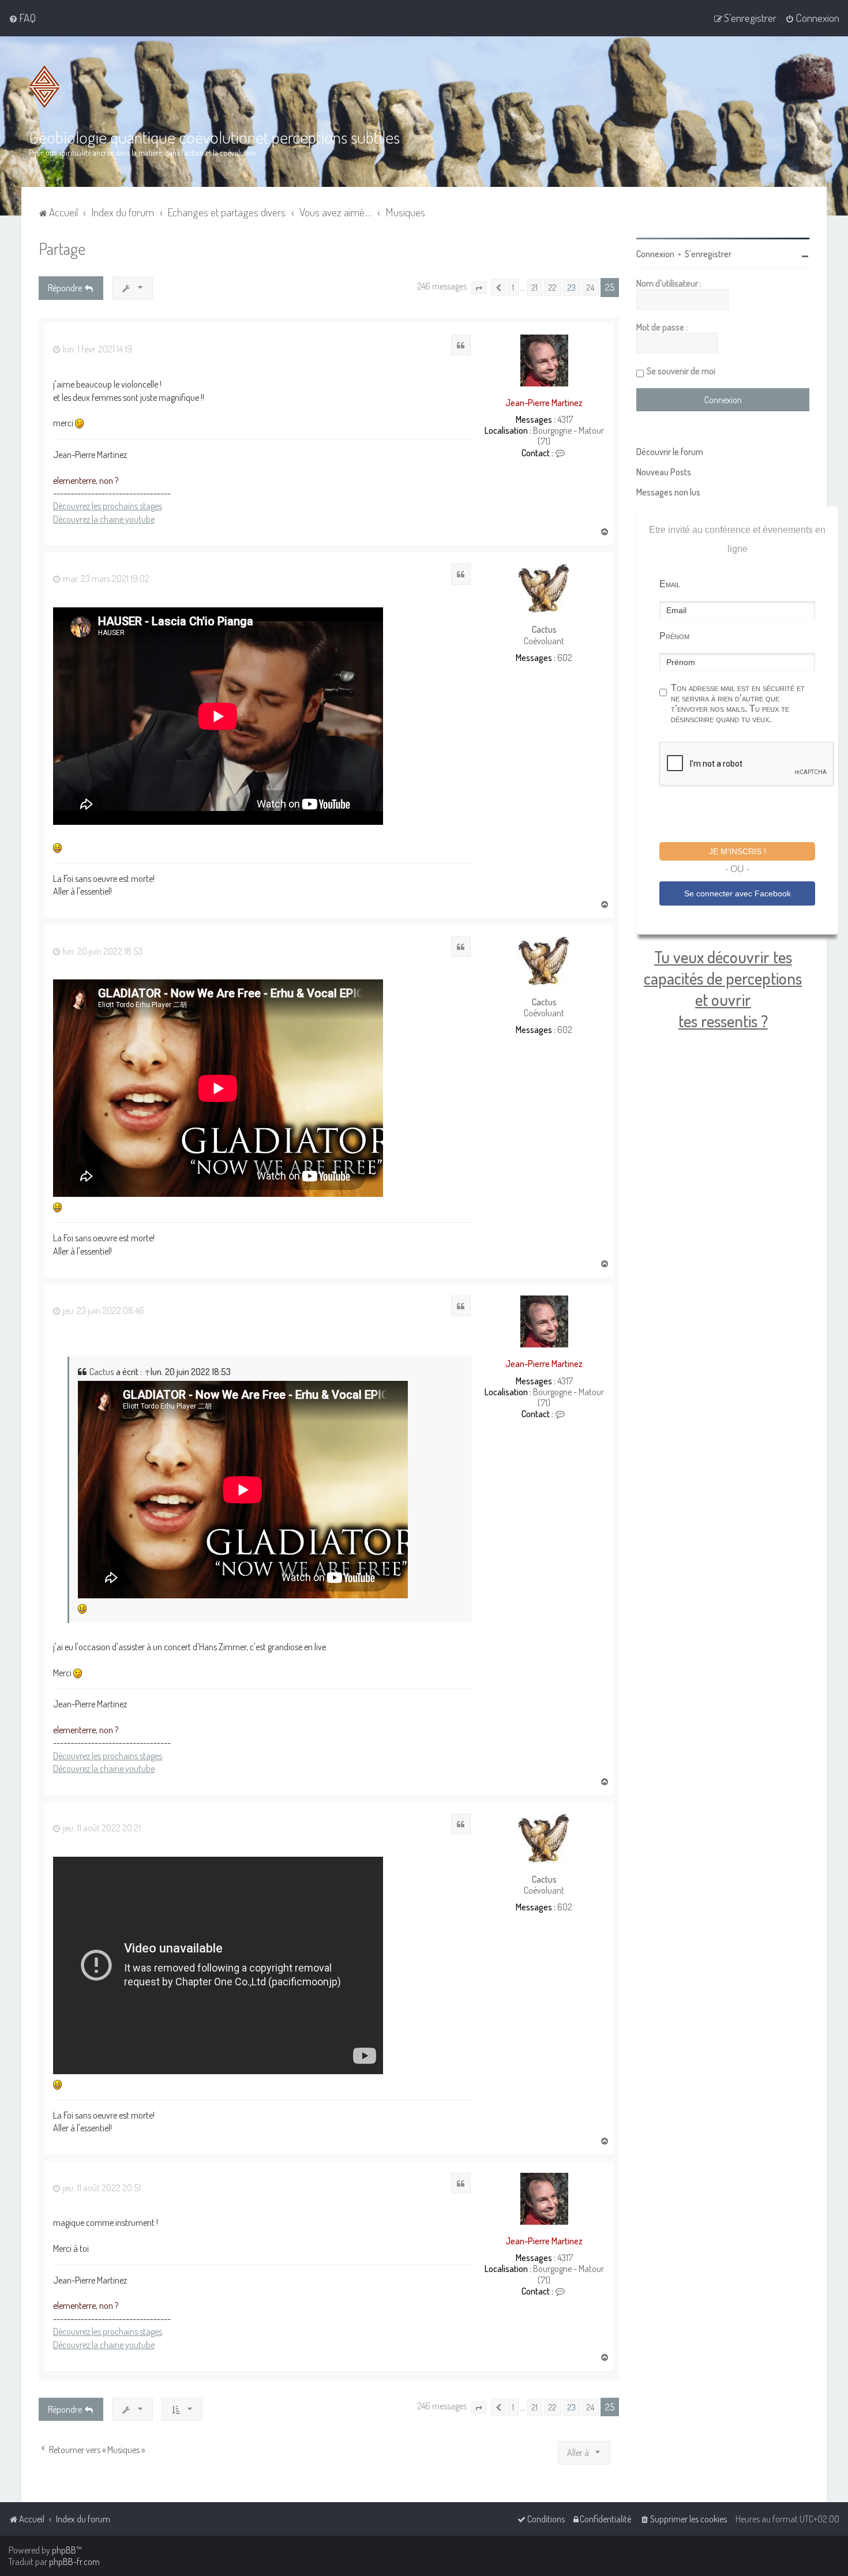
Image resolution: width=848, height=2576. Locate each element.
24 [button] (590, 287)
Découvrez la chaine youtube (104, 519)
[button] (479, 288)
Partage (62, 248)
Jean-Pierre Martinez (544, 403)
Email (670, 584)
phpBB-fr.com (74, 2562)
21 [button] (535, 287)
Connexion (655, 254)
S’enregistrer (708, 254)
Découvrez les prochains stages (108, 506)
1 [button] (513, 287)
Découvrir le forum (670, 452)
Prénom (674, 636)
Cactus (544, 630)
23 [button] (572, 287)
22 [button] (553, 287)
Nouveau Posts (664, 472)
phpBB (64, 2550)
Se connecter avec (738, 893)
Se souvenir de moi (681, 371)
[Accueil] (44, 87)
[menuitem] (22, 18)
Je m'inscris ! (738, 851)
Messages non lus (668, 492)
